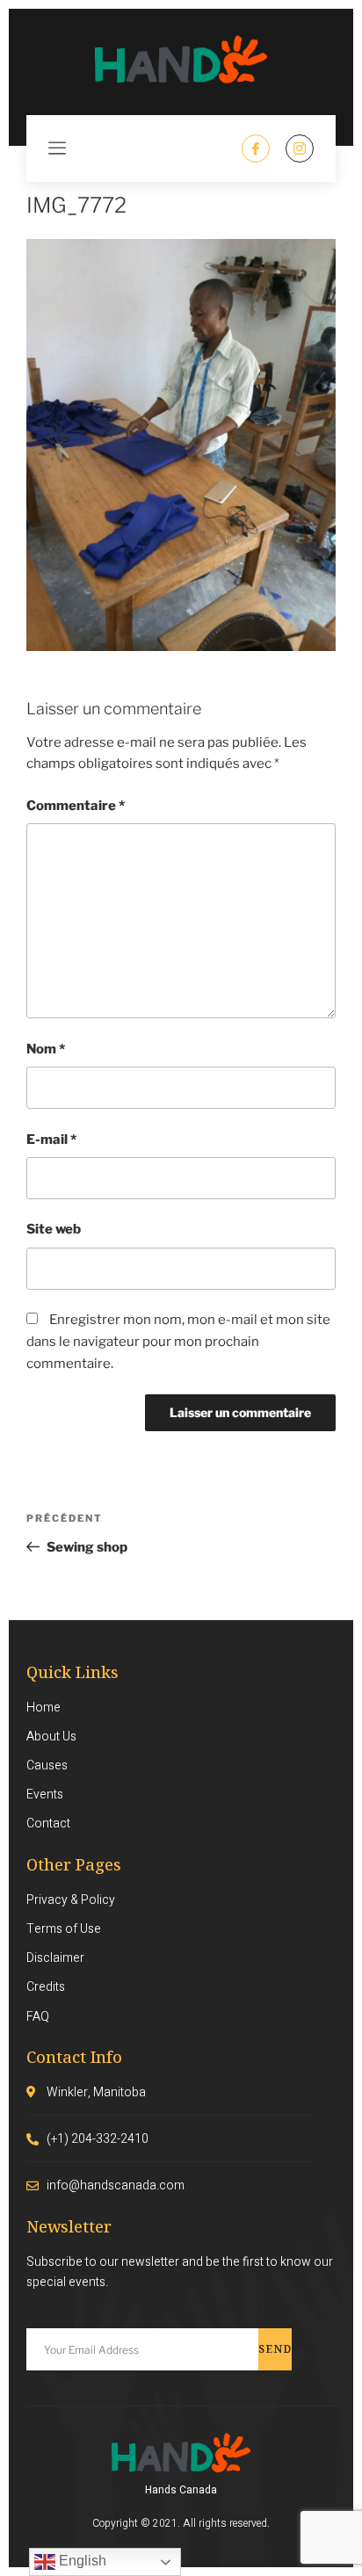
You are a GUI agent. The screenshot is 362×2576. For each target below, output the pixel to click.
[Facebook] (256, 148)
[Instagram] (300, 148)
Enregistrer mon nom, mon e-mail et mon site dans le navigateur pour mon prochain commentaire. (178, 1342)
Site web (54, 1229)
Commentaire (76, 806)
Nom (46, 1049)
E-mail (51, 1140)
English (81, 2561)
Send (275, 2349)
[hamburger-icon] (57, 148)
